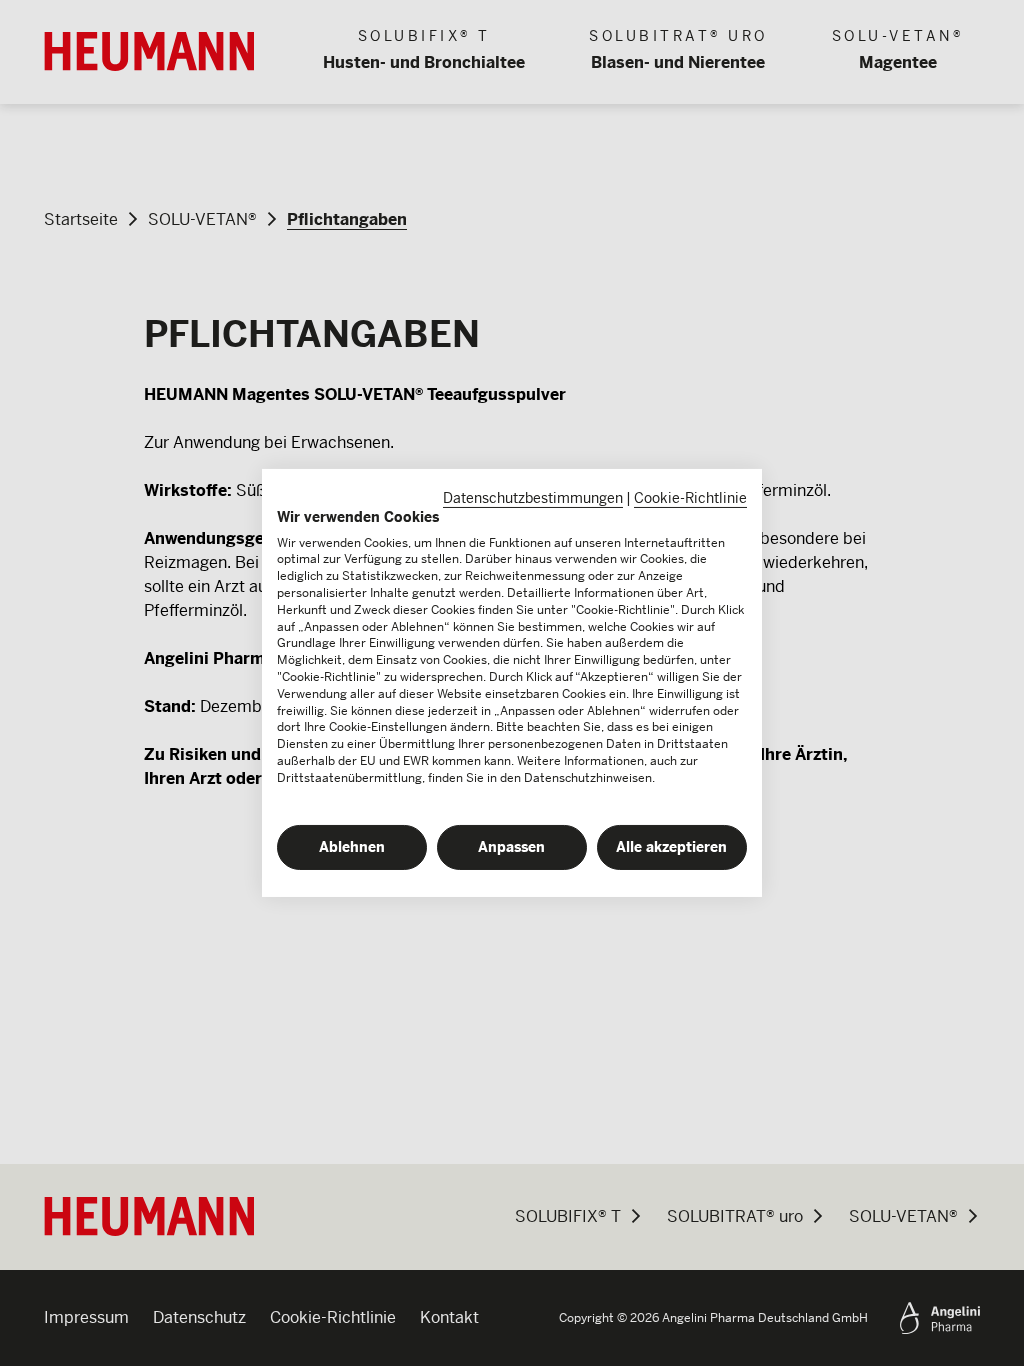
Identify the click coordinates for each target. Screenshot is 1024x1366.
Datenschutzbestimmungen (533, 498)
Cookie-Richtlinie (690, 498)
